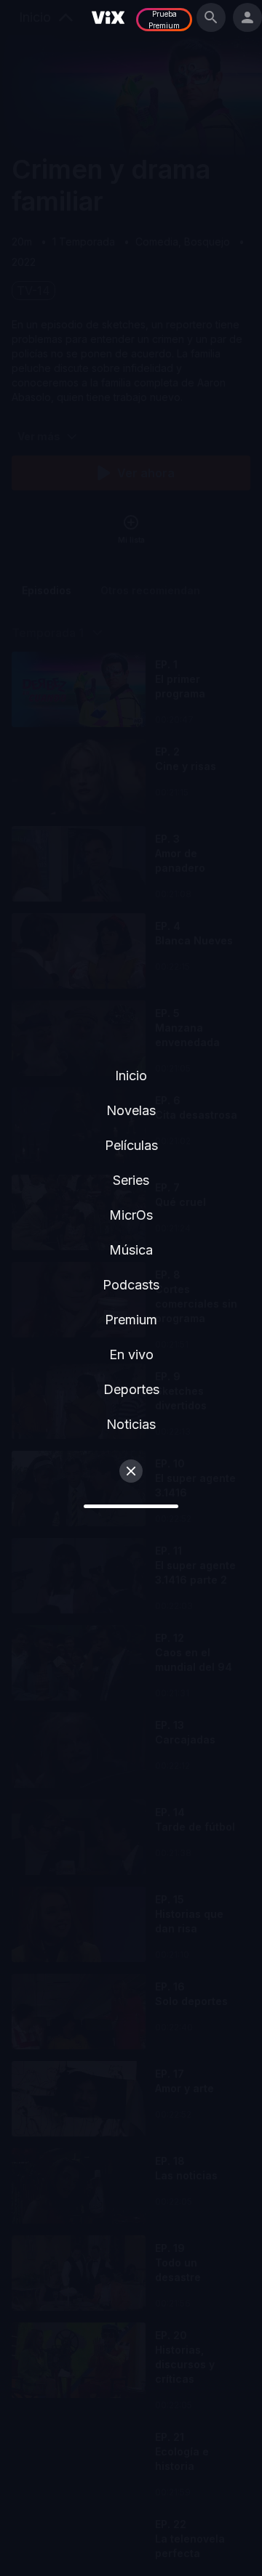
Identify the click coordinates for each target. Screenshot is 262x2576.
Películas (131, 1145)
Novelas (131, 1110)
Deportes (131, 1389)
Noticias (131, 1424)
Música (131, 1250)
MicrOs (131, 1215)
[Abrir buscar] (211, 17)
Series (131, 1180)
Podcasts (131, 1285)
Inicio (131, 1076)
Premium (131, 1320)
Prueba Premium (164, 20)
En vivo (131, 1354)
